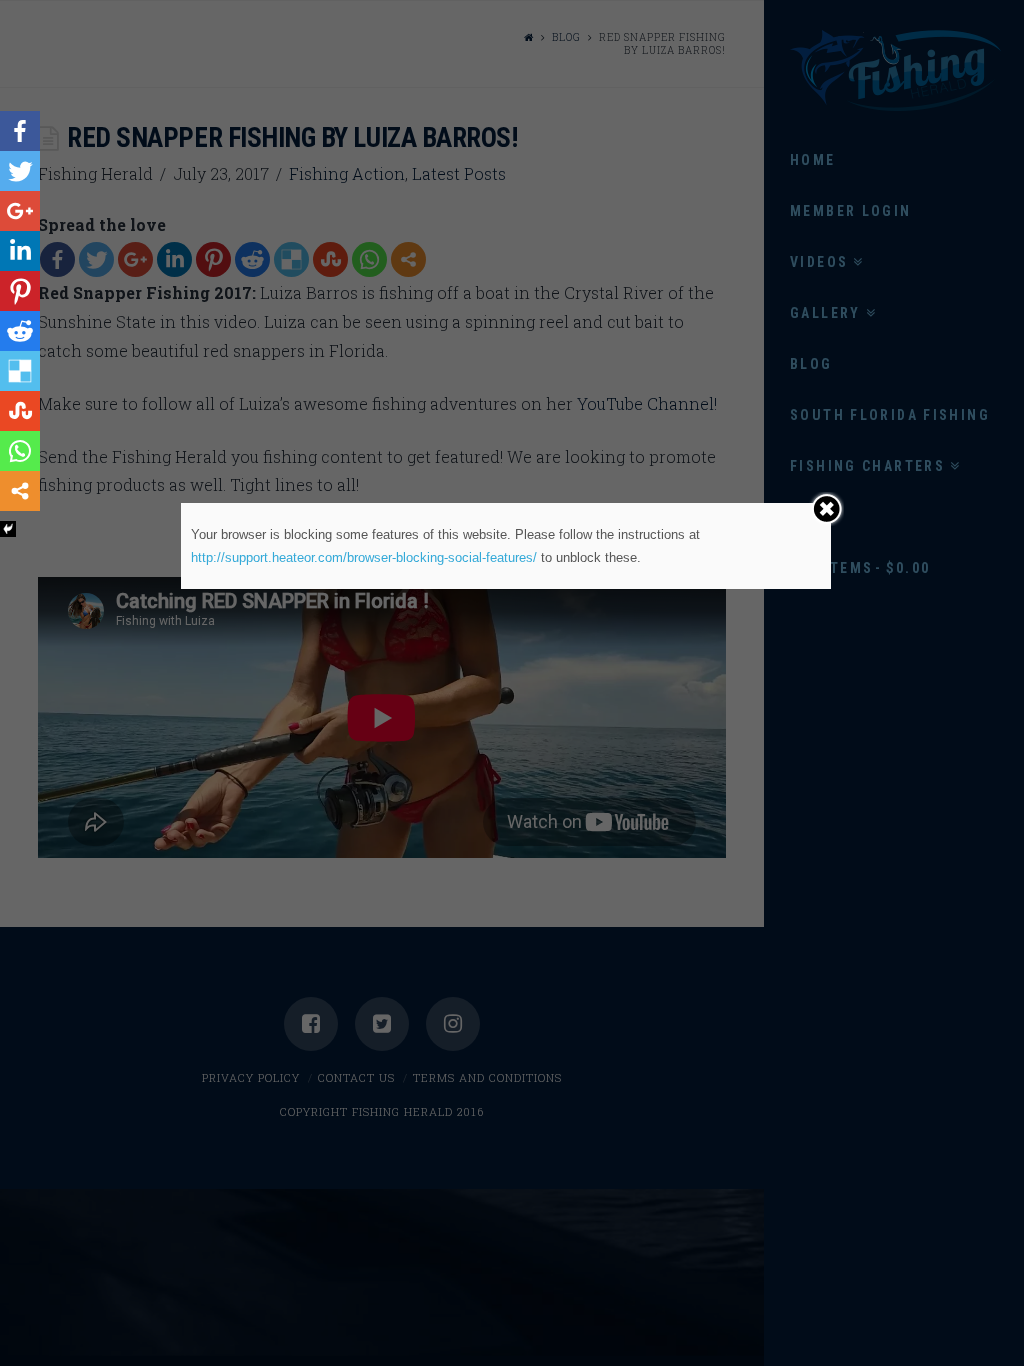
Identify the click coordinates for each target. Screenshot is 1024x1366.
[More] (20, 491)
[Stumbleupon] (20, 411)
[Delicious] (20, 371)
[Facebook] (20, 131)
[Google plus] (20, 211)
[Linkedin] (20, 251)
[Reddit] (20, 331)
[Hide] (8, 529)
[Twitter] (20, 171)
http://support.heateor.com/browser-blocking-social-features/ (364, 557)
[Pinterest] (20, 291)
